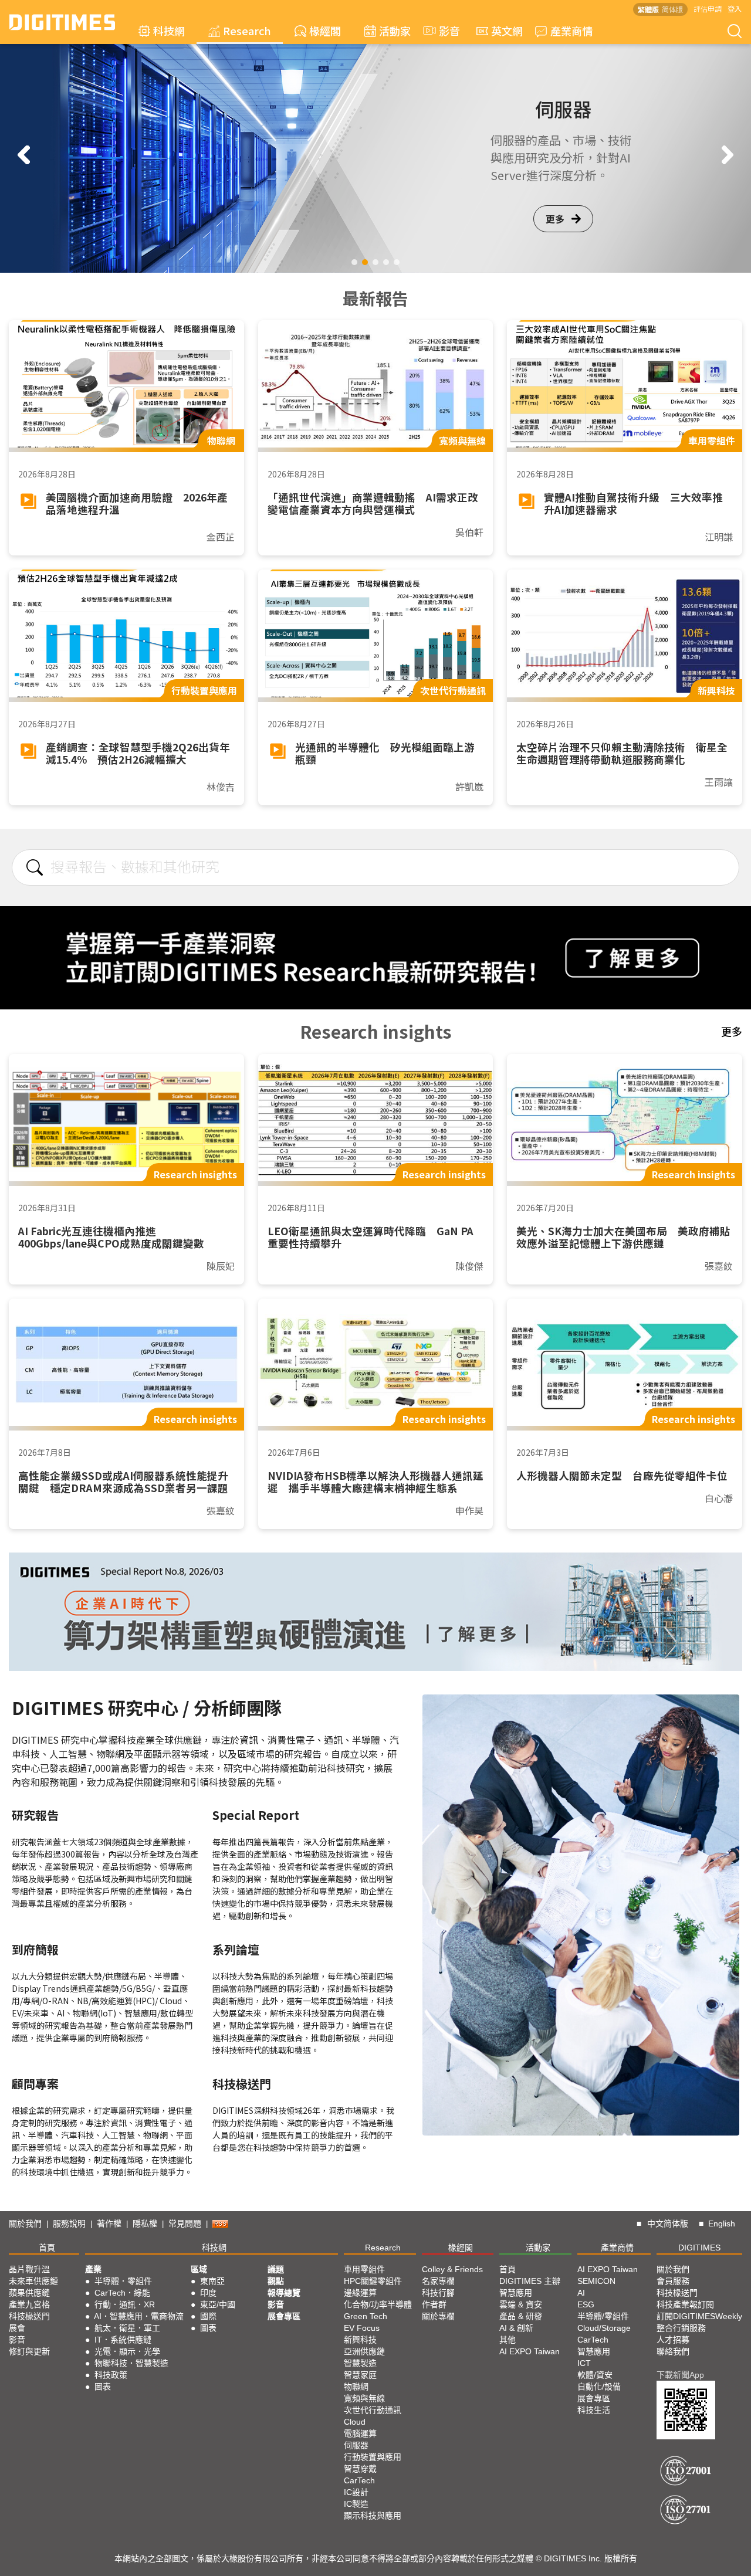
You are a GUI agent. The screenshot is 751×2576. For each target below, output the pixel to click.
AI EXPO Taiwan (530, 2351)
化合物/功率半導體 (378, 2304)
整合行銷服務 (681, 2328)
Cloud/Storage (604, 2328)
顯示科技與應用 (373, 2516)
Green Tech (366, 2316)
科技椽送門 (29, 2316)
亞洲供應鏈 (364, 2351)
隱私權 (145, 2224)
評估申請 (708, 9)
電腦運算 (360, 2433)
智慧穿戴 (360, 2469)
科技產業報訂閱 (685, 2304)
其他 (508, 2340)
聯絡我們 (673, 2351)
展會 (17, 2328)
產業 (93, 2269)
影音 (444, 30)
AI (581, 2293)
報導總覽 (284, 2293)
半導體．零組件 (123, 2281)
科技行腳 (438, 2293)
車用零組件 (364, 2269)
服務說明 (69, 2224)
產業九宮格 (29, 2304)
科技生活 (594, 2410)
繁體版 (648, 9)
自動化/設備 (599, 2387)
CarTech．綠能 (122, 2293)
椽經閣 (325, 30)
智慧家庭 (360, 2375)
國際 (208, 2316)
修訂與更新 (29, 2351)
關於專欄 (438, 2316)
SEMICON (596, 2281)
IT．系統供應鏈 (123, 2340)
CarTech (359, 2480)
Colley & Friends (452, 2269)
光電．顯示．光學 (127, 2351)
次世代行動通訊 (373, 2410)
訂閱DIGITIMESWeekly (699, 2316)
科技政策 (111, 2375)
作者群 (434, 2304)
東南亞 (212, 2281)
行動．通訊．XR (125, 2304)
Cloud (355, 2422)
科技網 (169, 30)
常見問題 (185, 2224)
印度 (208, 2293)
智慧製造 (360, 2363)
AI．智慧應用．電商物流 (139, 2316)
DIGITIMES (699, 2248)
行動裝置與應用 (373, 2457)
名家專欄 (438, 2281)
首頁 (47, 2248)
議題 (276, 2269)
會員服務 (673, 2281)
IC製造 (356, 2504)
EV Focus (362, 2328)
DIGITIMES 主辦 (530, 2281)
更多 (555, 227)
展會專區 (284, 2316)
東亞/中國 (218, 2304)
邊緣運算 (360, 2293)
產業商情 (571, 30)
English (722, 2224)
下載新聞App (680, 2375)
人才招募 (673, 2340)
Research (247, 30)
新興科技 (360, 2340)
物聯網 (356, 2387)
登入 (735, 9)
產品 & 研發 (521, 2316)
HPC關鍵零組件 (373, 2281)
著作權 (109, 2224)
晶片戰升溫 (29, 2269)
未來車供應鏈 (33, 2281)
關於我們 (25, 2224)
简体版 (672, 9)
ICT (584, 2363)
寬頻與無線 (364, 2398)
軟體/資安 (595, 2375)
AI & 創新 (516, 2328)
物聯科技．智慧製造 (131, 2363)
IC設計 (356, 2492)
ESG (586, 2304)
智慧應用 (516, 2293)
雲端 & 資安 (521, 2304)
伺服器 (356, 2445)
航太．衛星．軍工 (127, 2328)
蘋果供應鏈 (29, 2293)
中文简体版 (668, 2224)
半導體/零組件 (603, 2316)
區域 (199, 2269)
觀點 (276, 2281)
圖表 (103, 2387)
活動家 (395, 30)
